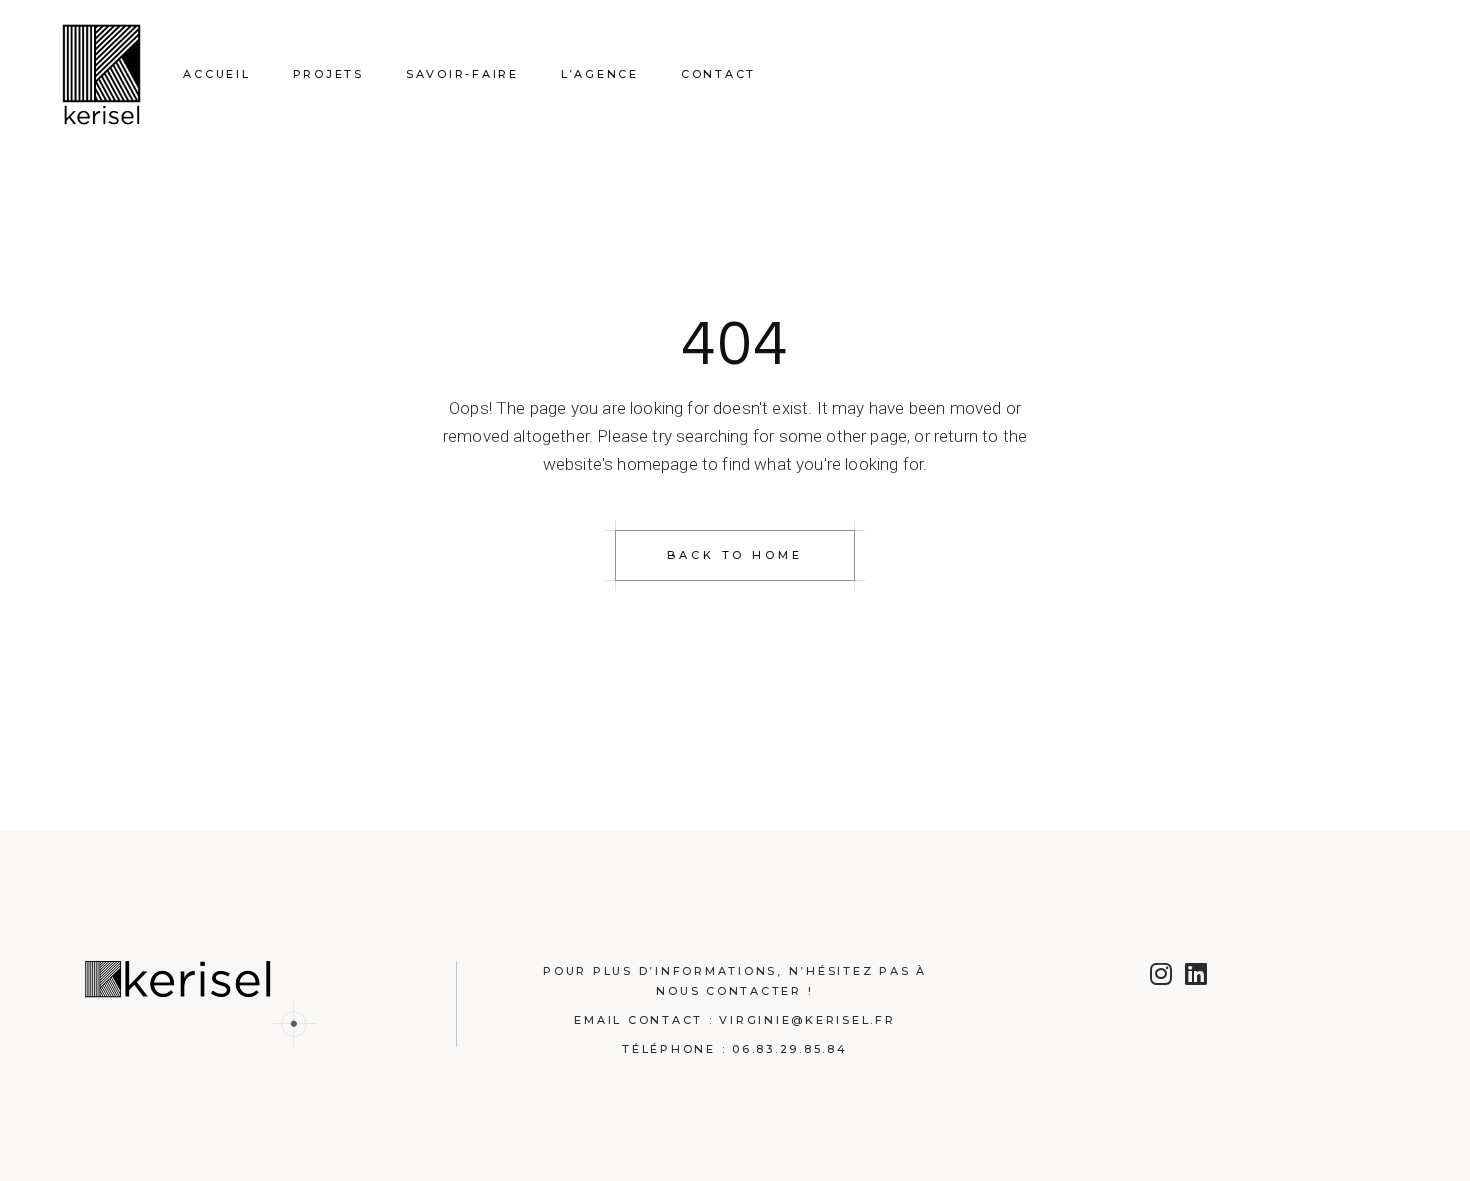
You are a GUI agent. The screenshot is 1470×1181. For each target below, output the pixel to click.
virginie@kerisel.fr (807, 1020)
